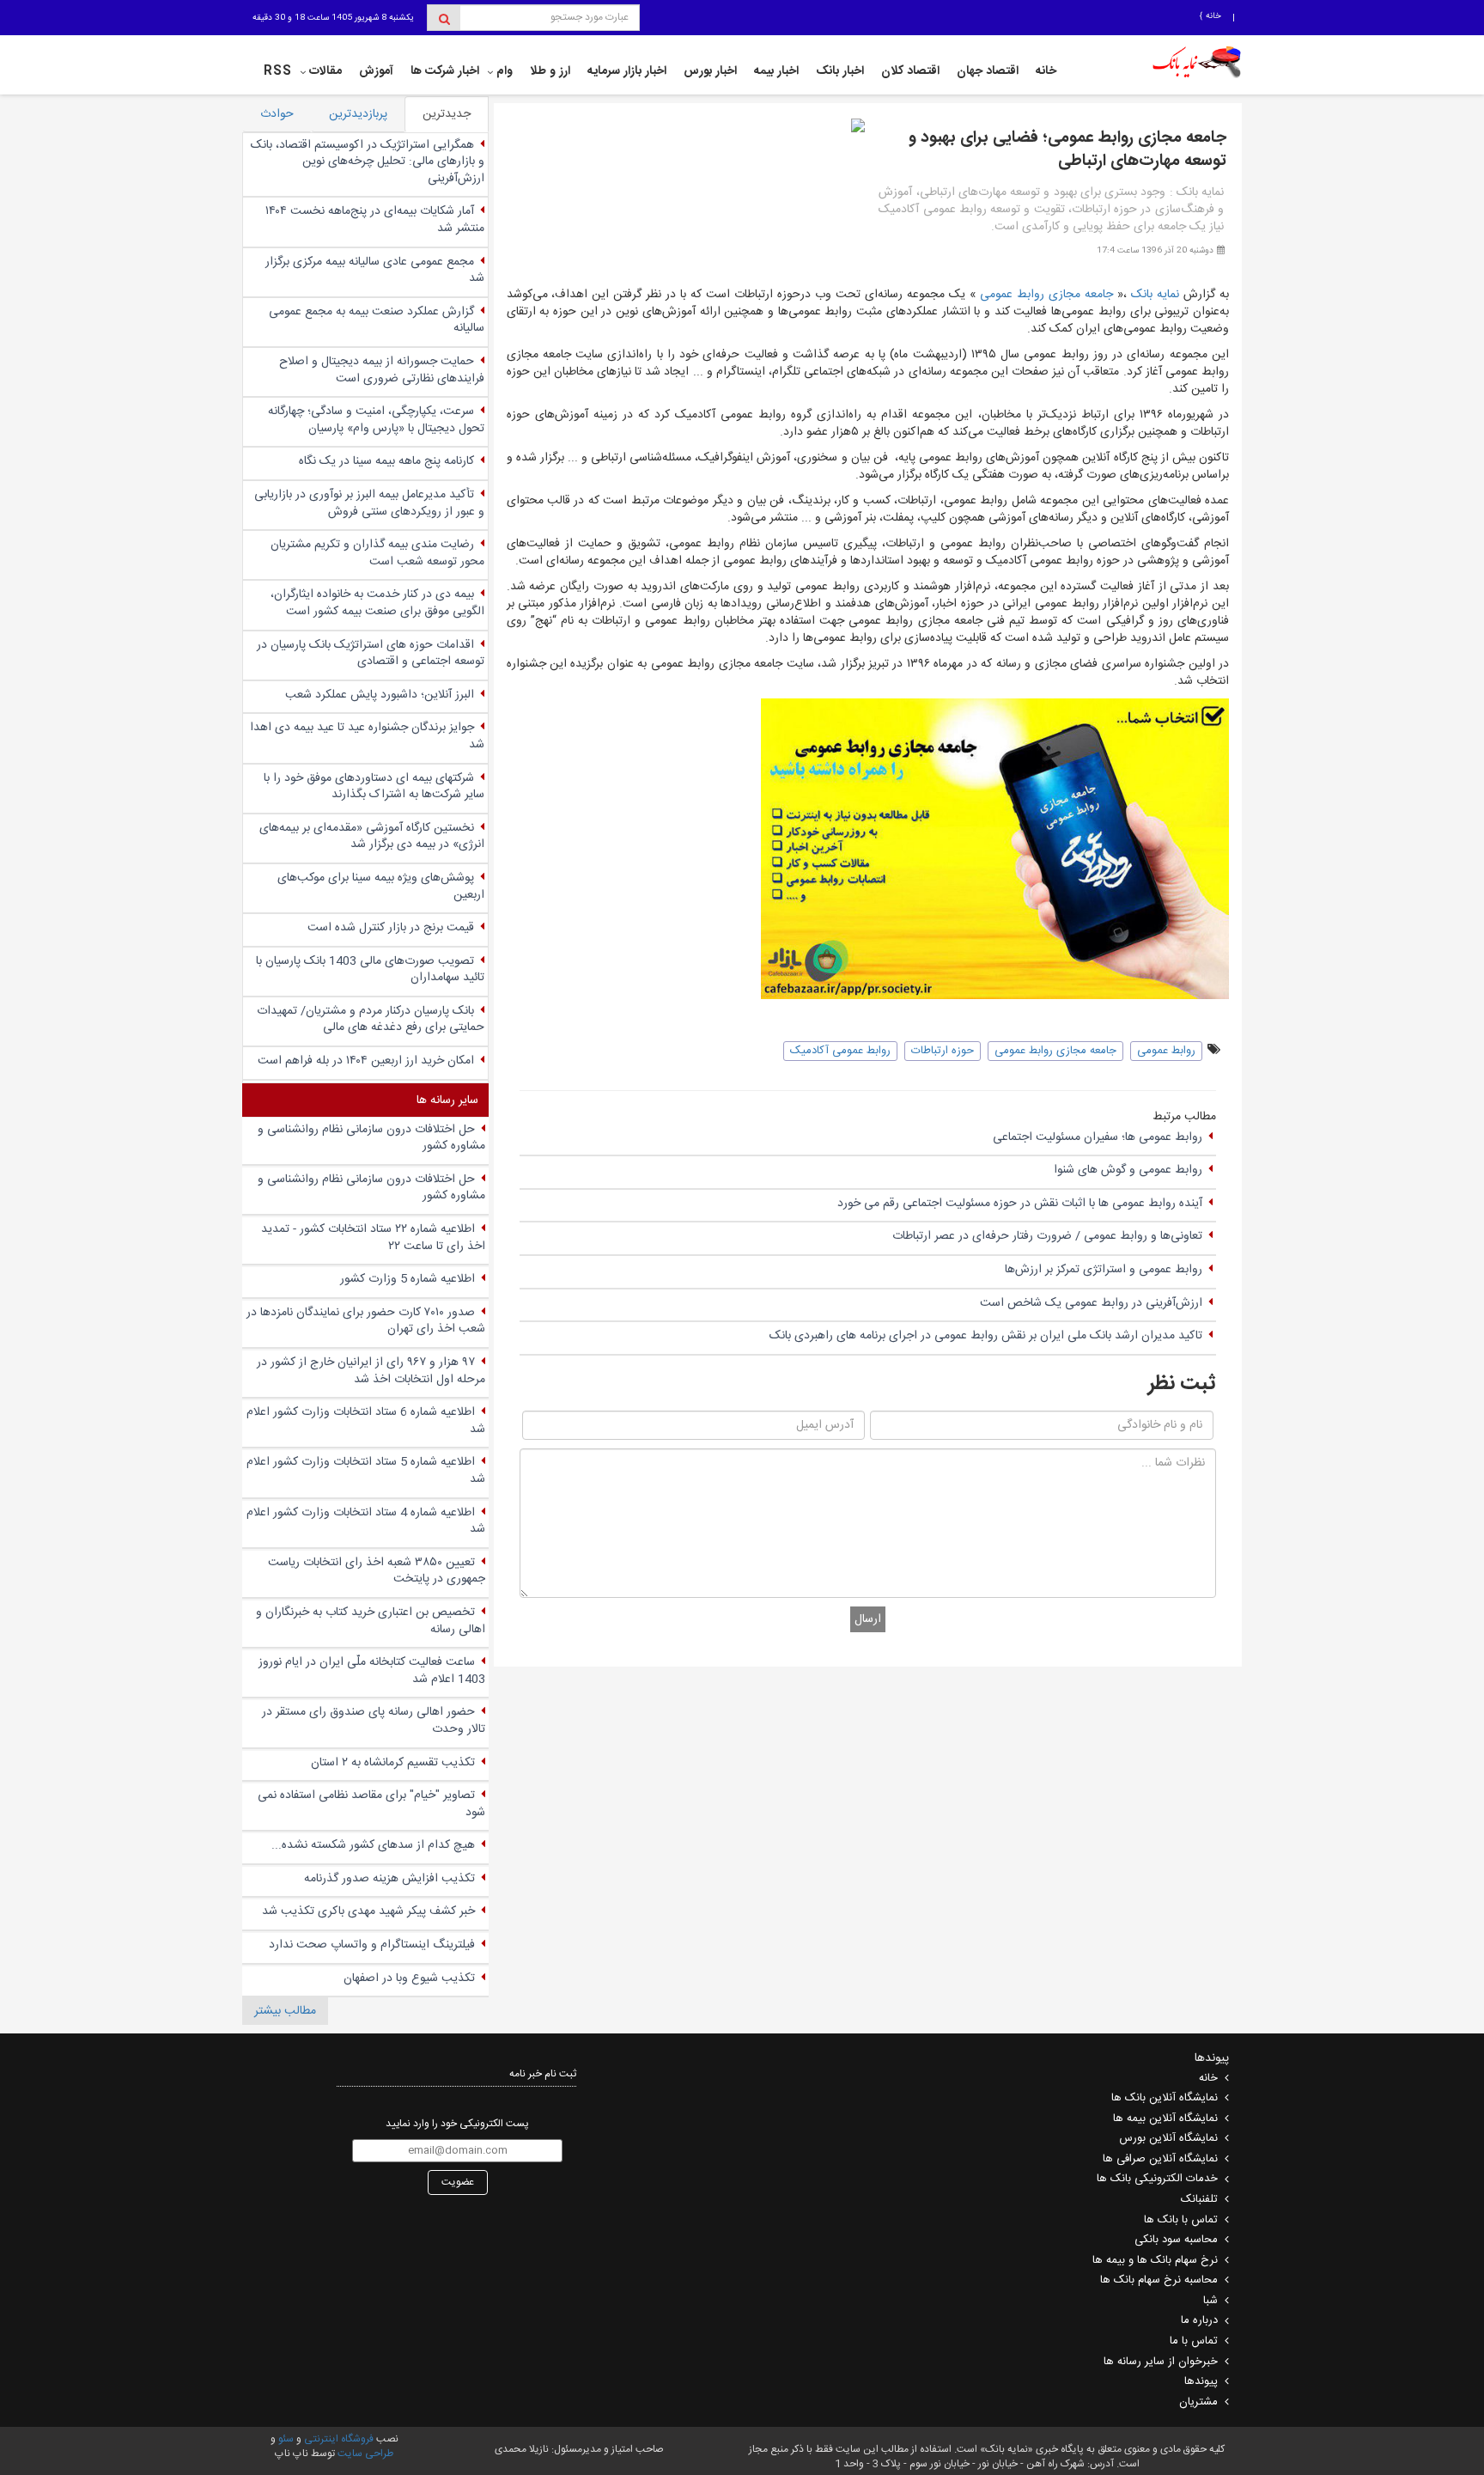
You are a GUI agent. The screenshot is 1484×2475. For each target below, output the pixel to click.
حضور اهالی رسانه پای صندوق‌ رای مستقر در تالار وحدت (374, 1721)
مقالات (325, 71)
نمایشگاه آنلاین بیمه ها (1165, 2118)
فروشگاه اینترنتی (339, 2439)
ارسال (868, 1619)
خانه (1212, 16)
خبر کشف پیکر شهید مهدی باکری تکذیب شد (368, 1911)
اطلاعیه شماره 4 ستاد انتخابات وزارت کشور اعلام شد (366, 1521)
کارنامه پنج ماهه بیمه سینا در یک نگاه (386, 461)
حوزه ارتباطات (943, 1051)
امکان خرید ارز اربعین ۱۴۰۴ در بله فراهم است (366, 1061)
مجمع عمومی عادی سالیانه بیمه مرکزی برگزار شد (375, 271)
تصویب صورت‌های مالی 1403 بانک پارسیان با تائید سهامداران (370, 970)
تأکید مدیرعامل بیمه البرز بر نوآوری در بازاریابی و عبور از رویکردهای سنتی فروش (369, 503)
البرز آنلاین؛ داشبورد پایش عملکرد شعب (380, 695)
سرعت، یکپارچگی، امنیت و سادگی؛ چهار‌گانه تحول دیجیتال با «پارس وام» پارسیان (376, 420)
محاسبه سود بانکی (1176, 2240)
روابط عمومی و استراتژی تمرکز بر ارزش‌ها (1104, 1270)
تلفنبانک (1199, 2199)
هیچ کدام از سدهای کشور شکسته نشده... (373, 1845)
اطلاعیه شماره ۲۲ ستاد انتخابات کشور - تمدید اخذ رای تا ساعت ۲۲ (373, 1238)
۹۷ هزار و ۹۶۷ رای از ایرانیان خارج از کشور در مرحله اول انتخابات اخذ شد (371, 1371)
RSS (278, 71)
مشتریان (1198, 2402)
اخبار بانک (840, 71)
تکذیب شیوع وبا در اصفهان (409, 1978)
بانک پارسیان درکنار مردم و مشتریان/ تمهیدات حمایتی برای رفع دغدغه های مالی (371, 1020)
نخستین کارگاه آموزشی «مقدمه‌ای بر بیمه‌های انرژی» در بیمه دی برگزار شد (372, 837)
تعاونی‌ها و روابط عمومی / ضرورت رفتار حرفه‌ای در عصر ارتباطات (1047, 1236)
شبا (1210, 2301)
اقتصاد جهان (988, 71)
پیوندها (1201, 2381)
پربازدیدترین (358, 114)
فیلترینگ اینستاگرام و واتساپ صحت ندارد (372, 1945)
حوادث (277, 114)
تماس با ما (1194, 2341)
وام (505, 71)
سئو (285, 2439)
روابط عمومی (1166, 1051)
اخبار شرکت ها (445, 71)
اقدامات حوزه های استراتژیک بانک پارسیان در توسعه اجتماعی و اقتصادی (371, 654)
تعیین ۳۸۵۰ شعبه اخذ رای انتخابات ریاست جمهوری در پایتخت (377, 1571)
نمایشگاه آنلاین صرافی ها (1160, 2159)
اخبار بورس (710, 71)
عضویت (458, 2182)
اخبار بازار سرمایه (627, 71)
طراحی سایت (365, 2454)
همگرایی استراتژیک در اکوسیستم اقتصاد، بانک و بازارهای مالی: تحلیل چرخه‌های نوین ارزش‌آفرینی (368, 162)
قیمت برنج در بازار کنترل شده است (391, 928)
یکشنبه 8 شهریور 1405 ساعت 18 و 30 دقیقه (333, 18)
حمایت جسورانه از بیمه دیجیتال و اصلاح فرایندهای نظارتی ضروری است (382, 370)
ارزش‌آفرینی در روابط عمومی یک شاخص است (1091, 1303)
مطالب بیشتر (285, 2011)
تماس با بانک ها (1181, 2220)
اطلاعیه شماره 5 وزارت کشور (407, 1279)
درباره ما (1199, 2320)
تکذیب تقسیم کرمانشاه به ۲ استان (393, 1763)
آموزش (376, 71)
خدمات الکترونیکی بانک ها (1157, 2179)
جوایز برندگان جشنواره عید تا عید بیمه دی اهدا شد (367, 736)
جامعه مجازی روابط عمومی (1046, 295)
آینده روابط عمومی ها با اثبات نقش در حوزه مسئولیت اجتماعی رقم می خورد (1020, 1204)
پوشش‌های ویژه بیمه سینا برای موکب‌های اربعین (381, 887)
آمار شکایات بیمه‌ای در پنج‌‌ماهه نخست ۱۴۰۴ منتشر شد (375, 220)
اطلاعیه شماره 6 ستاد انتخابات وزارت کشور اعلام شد (366, 1421)
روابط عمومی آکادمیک (840, 1051)
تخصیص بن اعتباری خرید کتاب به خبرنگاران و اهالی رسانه (371, 1621)
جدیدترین (447, 114)
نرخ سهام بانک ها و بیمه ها (1155, 2260)
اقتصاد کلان (910, 71)
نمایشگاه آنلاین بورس (1168, 2138)
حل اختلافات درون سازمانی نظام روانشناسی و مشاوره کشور (371, 1138)
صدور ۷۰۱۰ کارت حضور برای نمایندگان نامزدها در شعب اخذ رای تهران (366, 1321)
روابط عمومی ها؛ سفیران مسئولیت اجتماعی (1098, 1137)
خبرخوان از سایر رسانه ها (1161, 2362)
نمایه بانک (1155, 295)
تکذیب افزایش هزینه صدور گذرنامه (389, 1879)
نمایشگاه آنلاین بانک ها (1165, 2098)
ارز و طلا (550, 71)
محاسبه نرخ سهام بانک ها (1159, 2280)
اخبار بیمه (776, 71)
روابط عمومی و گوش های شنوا (1128, 1170)
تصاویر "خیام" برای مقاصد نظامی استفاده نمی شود (371, 1804)
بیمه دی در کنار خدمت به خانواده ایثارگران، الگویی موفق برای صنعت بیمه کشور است (377, 603)
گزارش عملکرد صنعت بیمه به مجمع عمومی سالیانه (377, 320)
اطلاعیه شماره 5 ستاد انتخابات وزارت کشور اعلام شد (366, 1471)
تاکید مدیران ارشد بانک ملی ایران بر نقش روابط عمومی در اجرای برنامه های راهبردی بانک (986, 1336)
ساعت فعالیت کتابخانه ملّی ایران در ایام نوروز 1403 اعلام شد (372, 1671)
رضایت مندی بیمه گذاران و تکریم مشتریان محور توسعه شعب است (377, 553)
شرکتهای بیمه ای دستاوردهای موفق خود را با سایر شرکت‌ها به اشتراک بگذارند (374, 787)
